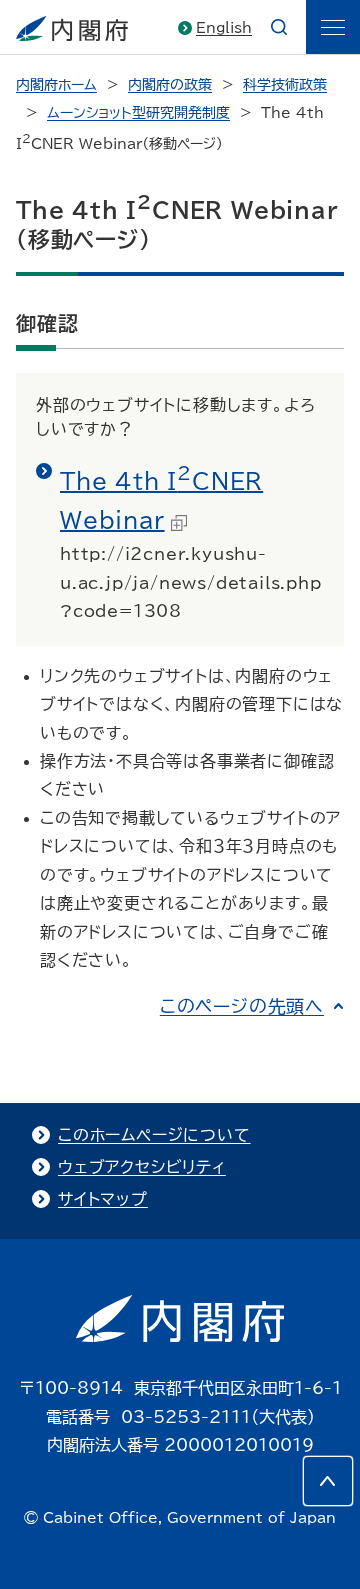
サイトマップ (103, 1199)
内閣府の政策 (170, 85)
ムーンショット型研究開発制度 (138, 113)
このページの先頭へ (242, 1006)
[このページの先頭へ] (328, 1481)
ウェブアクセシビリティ (142, 1167)
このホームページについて (154, 1135)
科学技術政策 (285, 85)
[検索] (279, 27)
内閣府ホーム (56, 85)
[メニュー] (333, 27)
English (224, 28)
